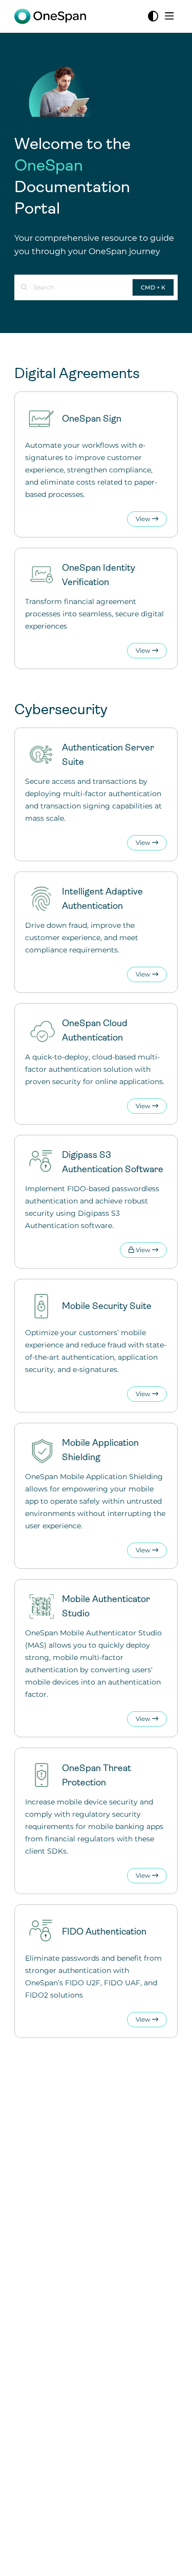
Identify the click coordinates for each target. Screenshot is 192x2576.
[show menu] (169, 16)
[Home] (50, 16)
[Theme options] (153, 16)
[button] (169, 2550)
